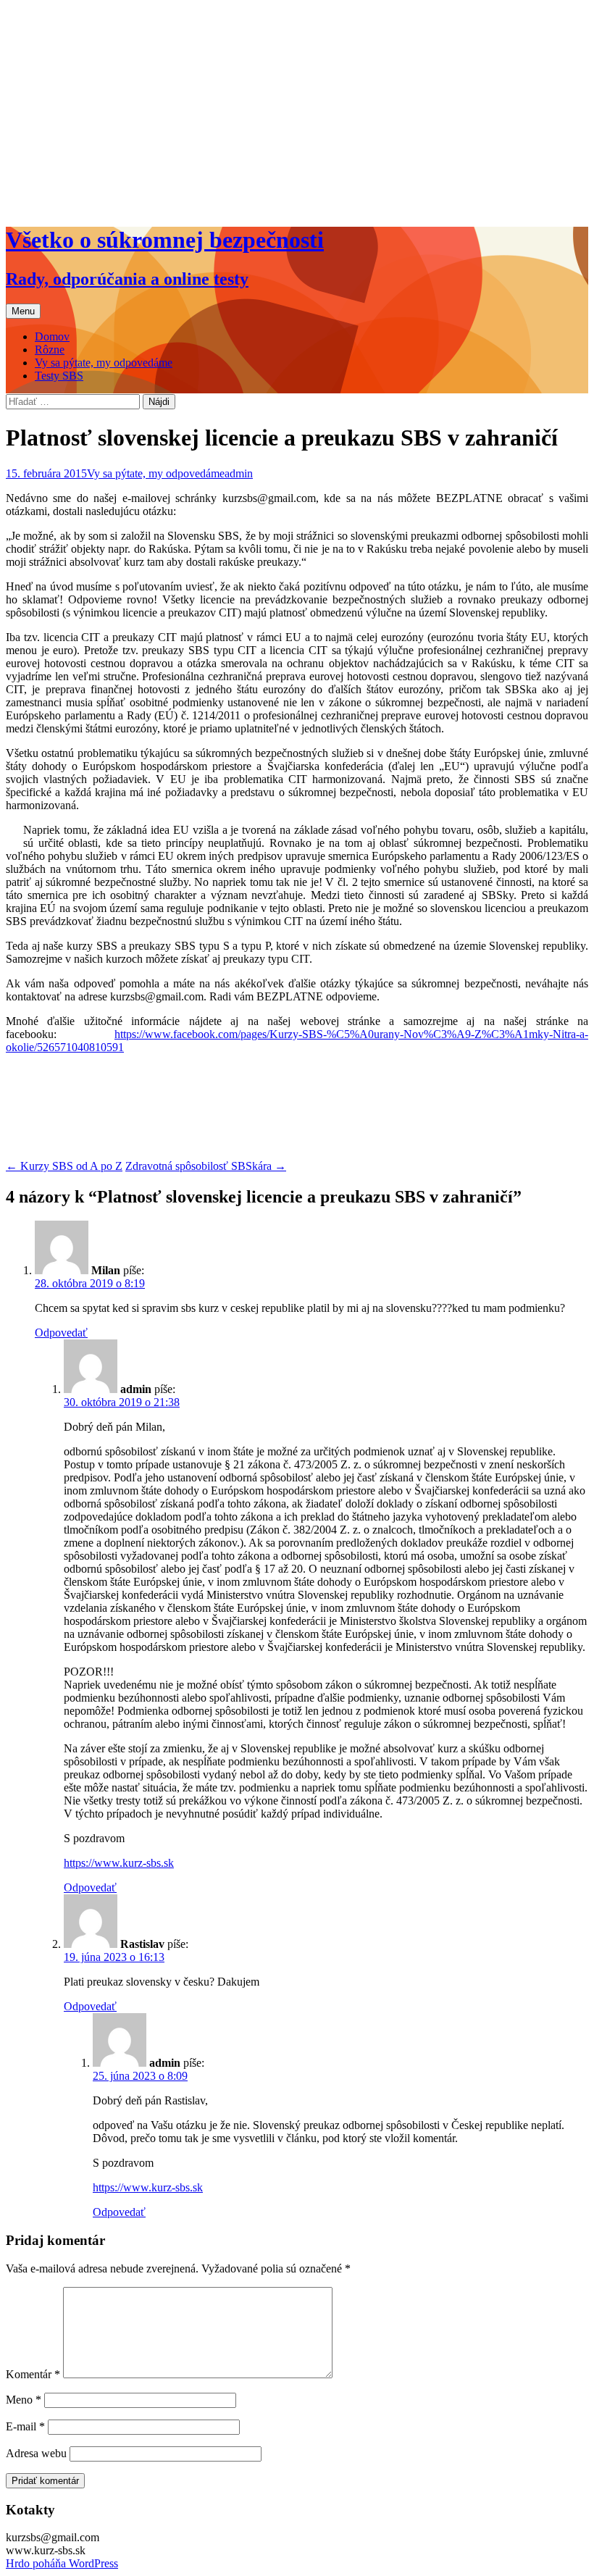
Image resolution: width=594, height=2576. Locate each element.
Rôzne (50, 350)
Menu (23, 311)
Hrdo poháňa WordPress (62, 2563)
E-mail (25, 2426)
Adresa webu (36, 2453)
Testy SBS (59, 376)
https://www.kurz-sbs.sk (119, 1863)
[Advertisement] (297, 110)
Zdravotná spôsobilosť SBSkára (206, 1166)
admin (239, 473)
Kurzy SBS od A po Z (64, 1166)
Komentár (33, 2374)
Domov (52, 336)
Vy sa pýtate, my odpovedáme (104, 363)
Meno (24, 2400)
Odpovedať (61, 1333)
